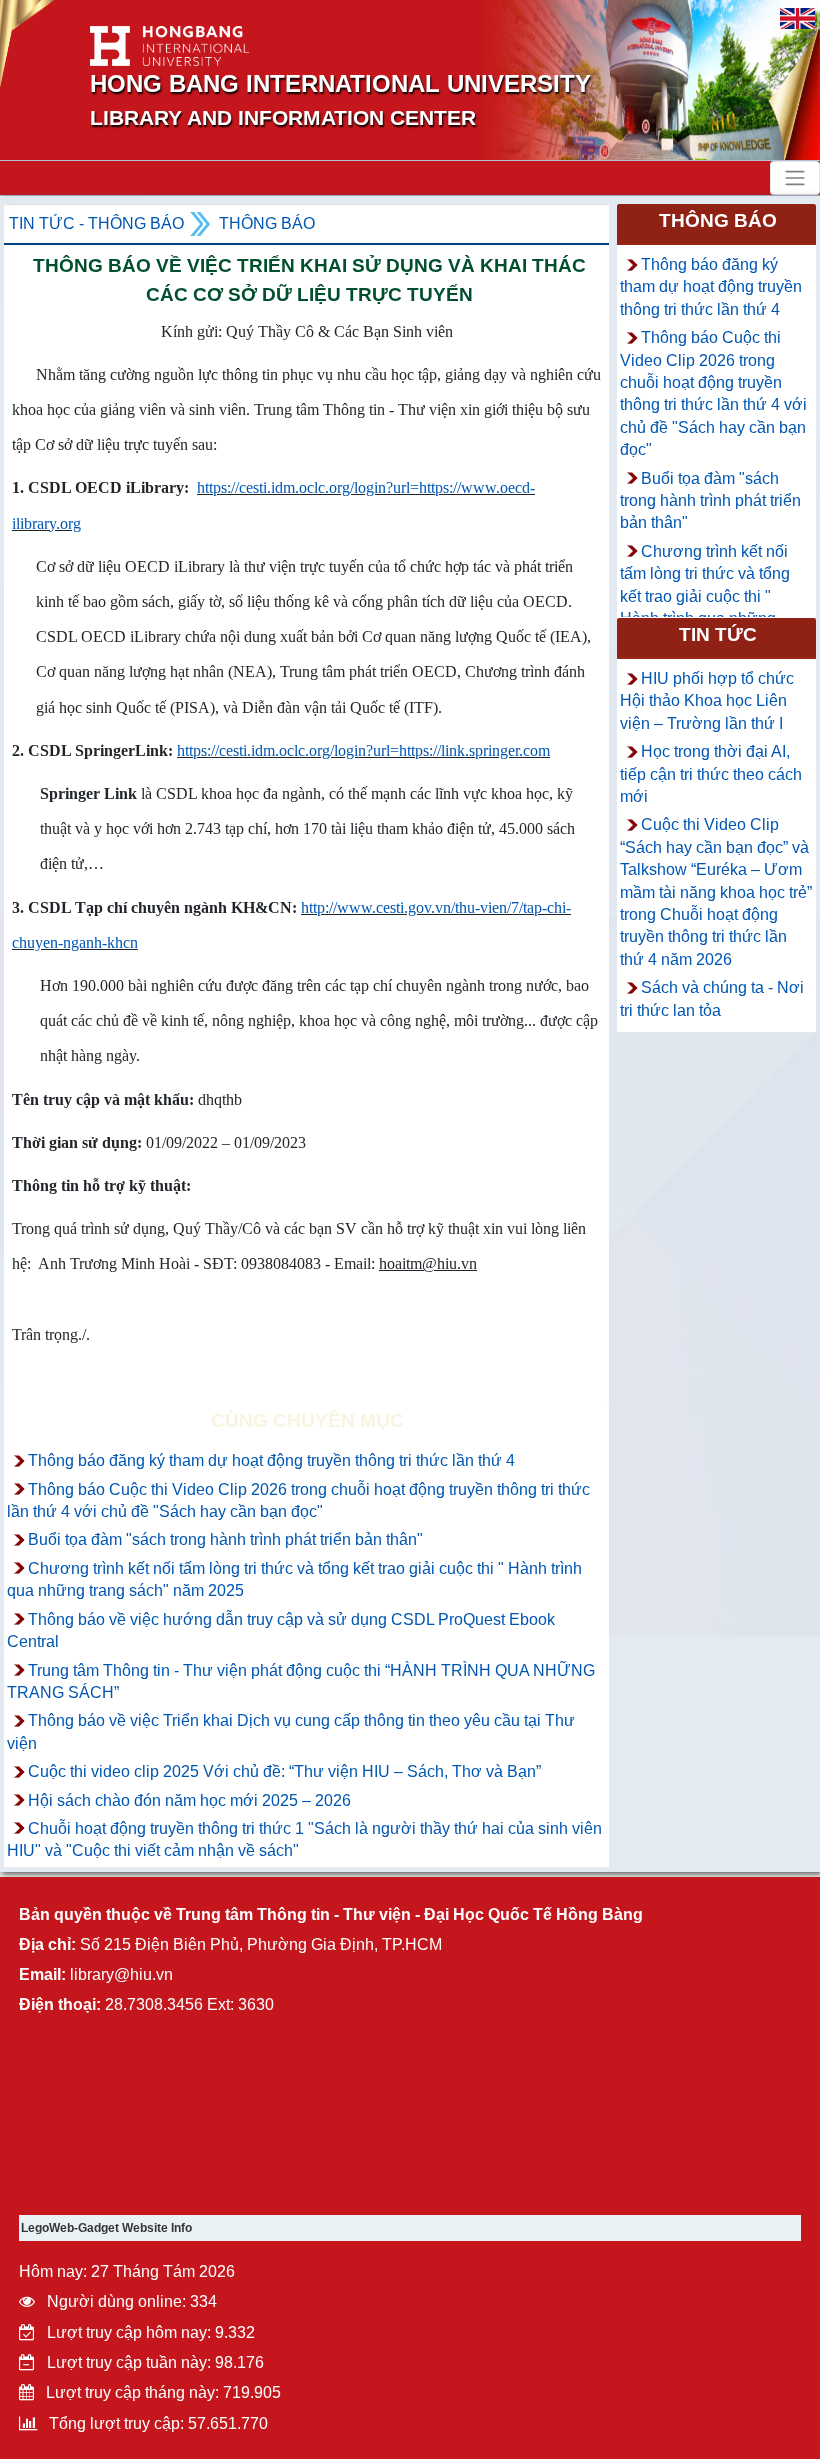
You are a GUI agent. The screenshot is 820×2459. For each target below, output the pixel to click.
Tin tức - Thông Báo (96, 223)
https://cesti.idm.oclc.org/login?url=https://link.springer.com (363, 750)
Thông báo (267, 223)
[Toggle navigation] (795, 178)
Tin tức (718, 634)
